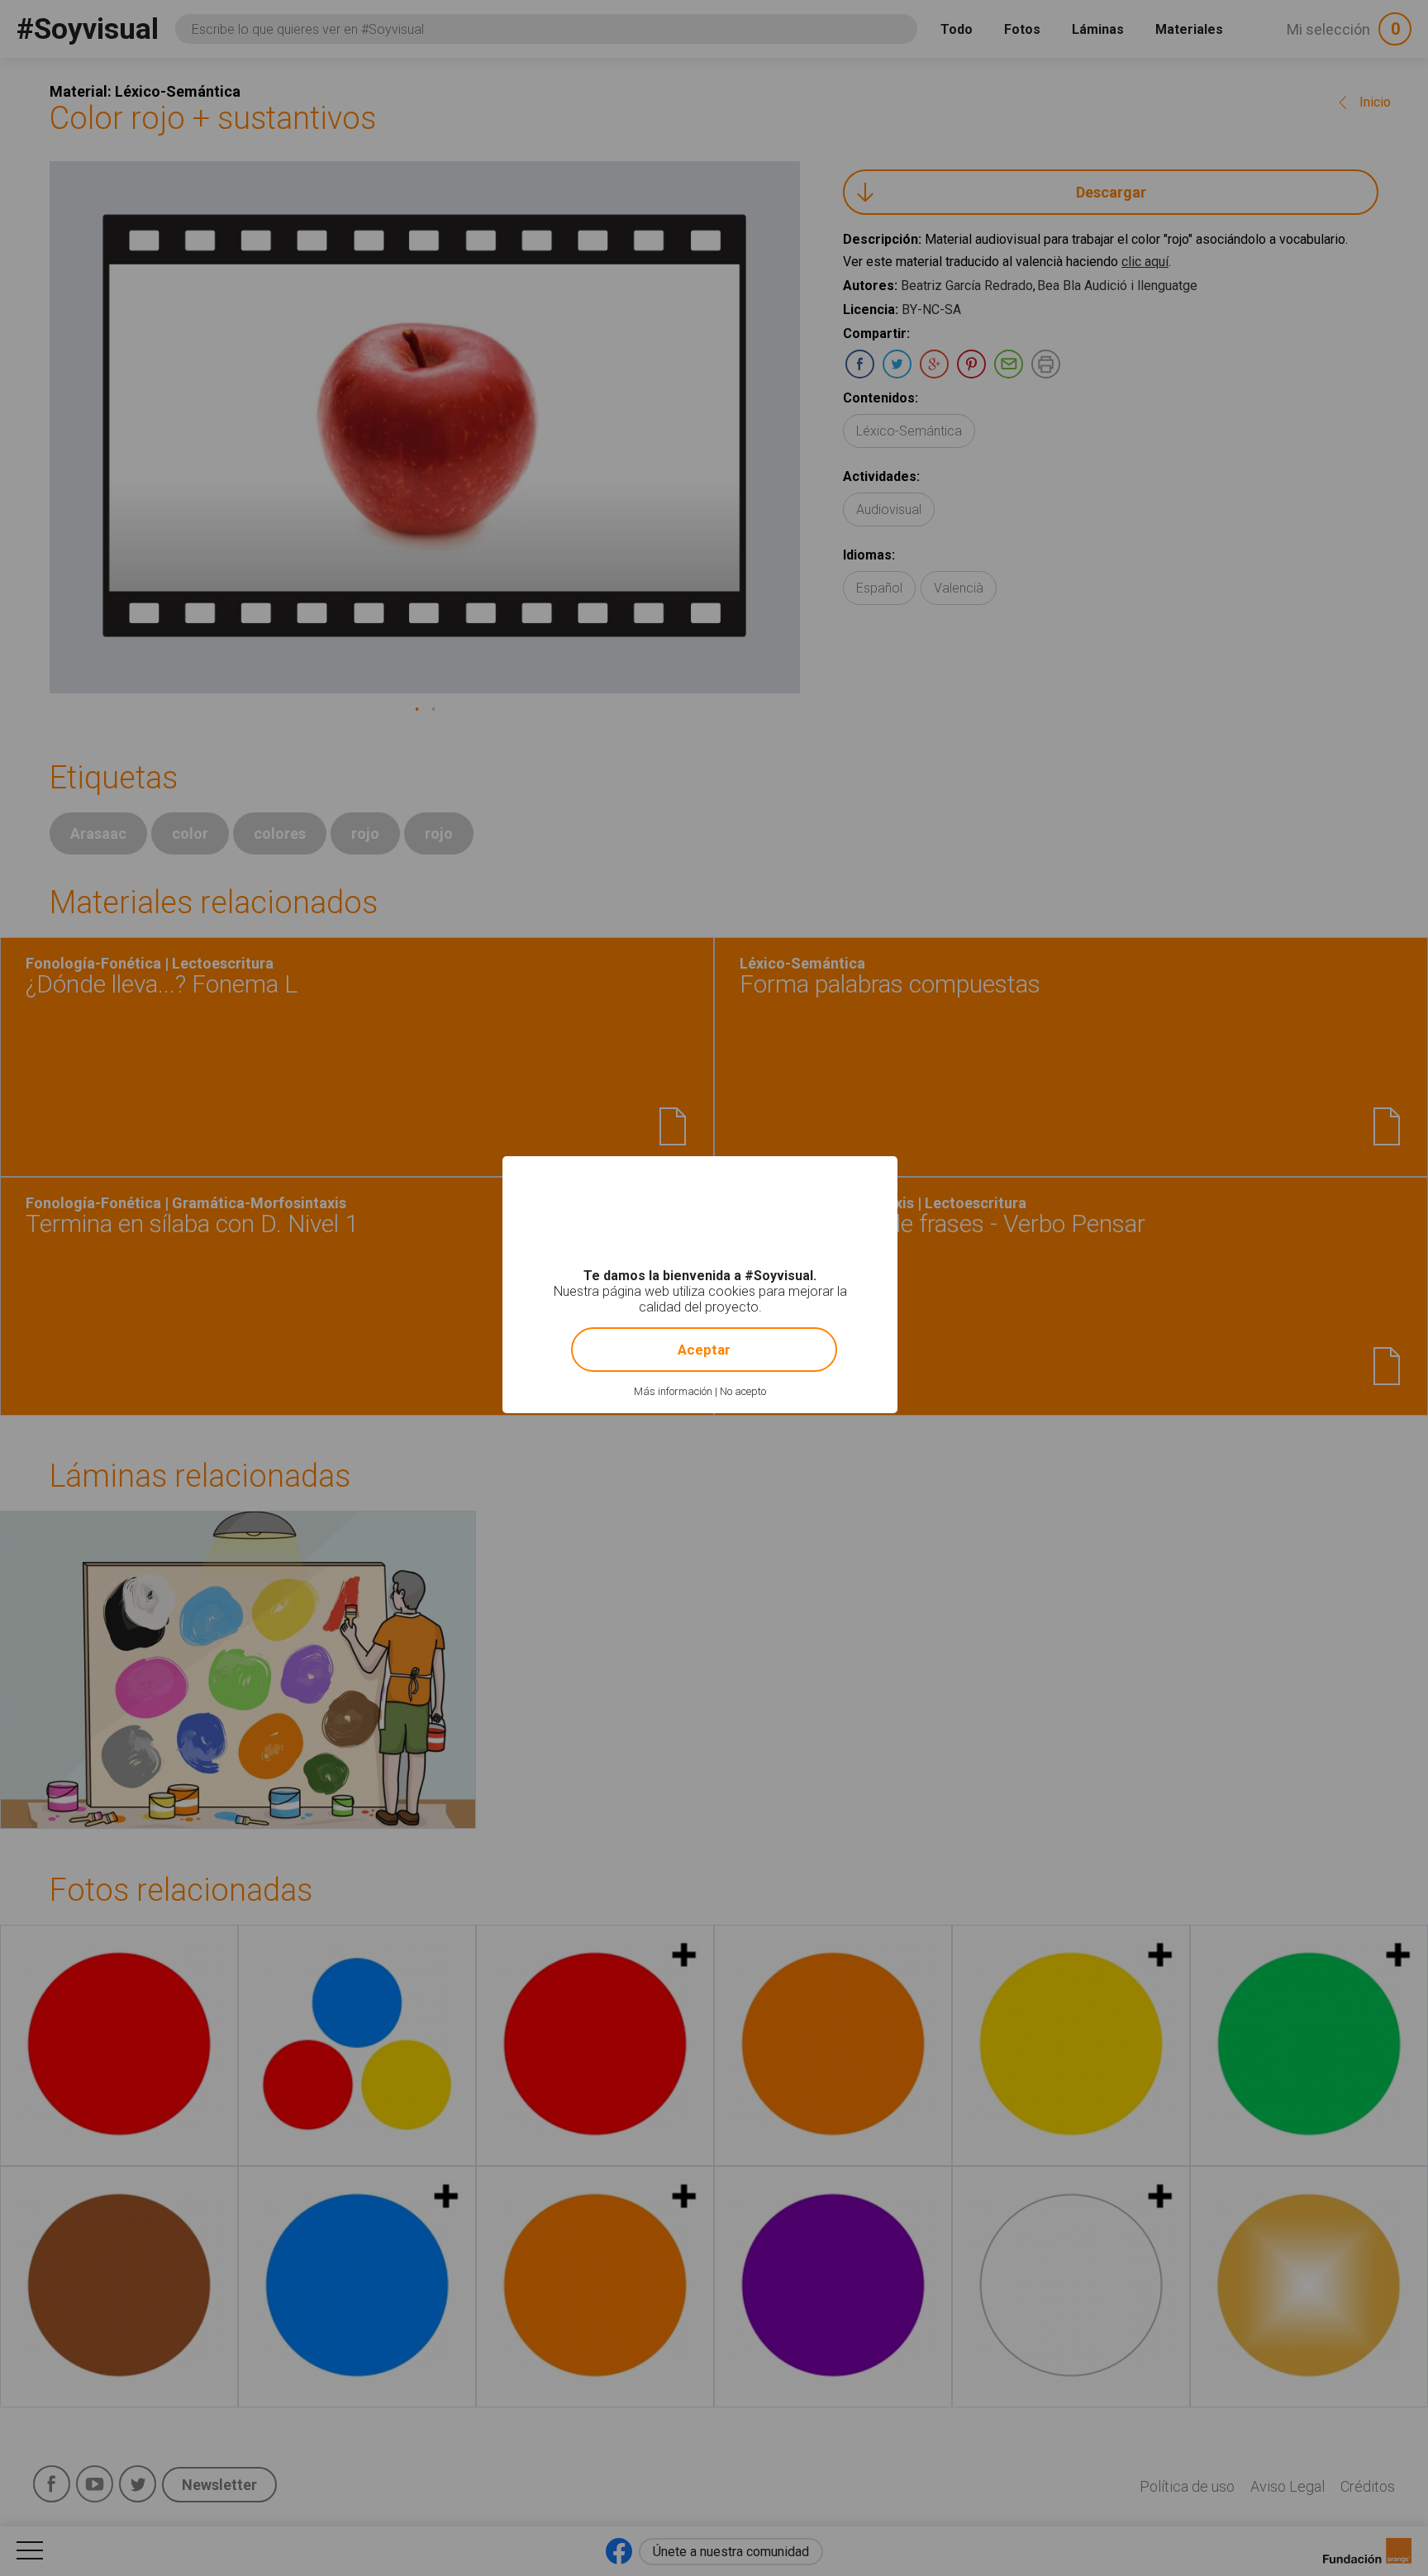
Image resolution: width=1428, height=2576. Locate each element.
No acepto (743, 1391)
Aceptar (704, 1350)
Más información (673, 1391)
